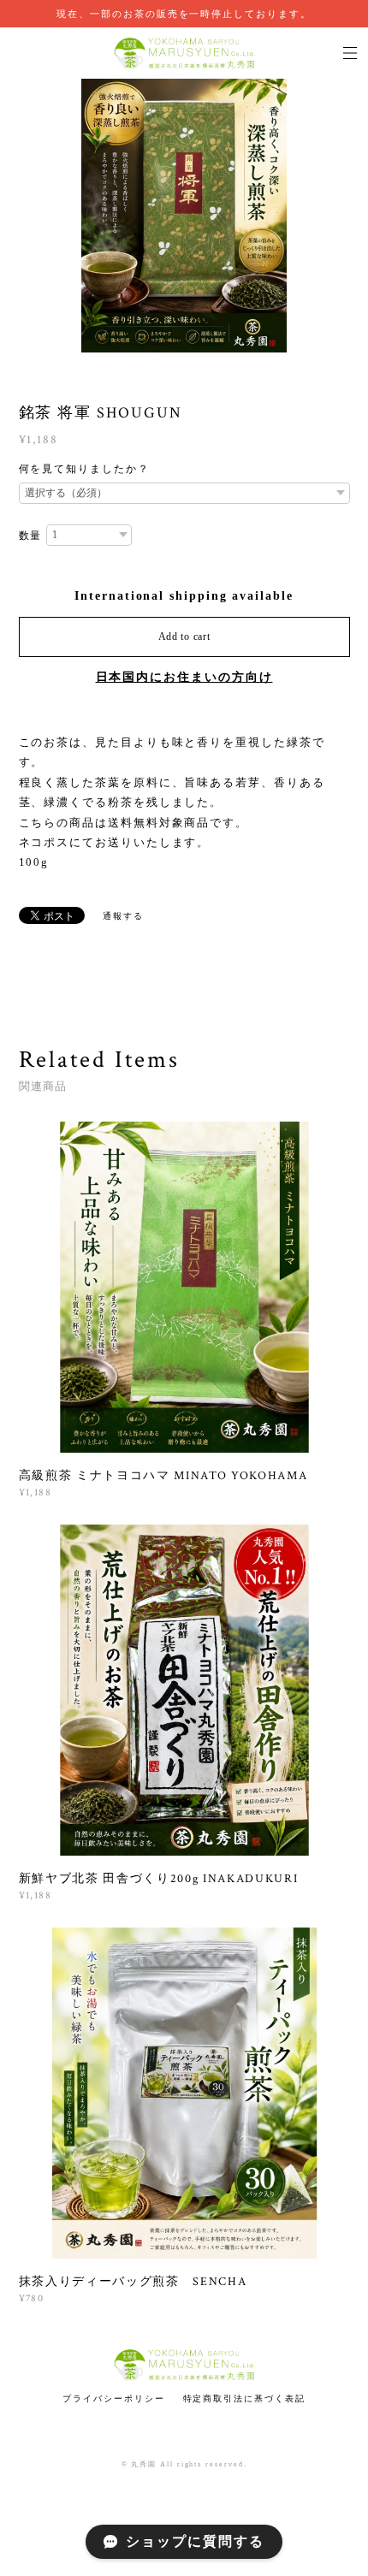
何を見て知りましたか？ (84, 469)
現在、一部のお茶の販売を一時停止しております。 (184, 14)
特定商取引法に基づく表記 (244, 2398)
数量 (31, 536)
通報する (123, 916)
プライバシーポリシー (113, 2398)
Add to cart (184, 637)
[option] (184, 216)
